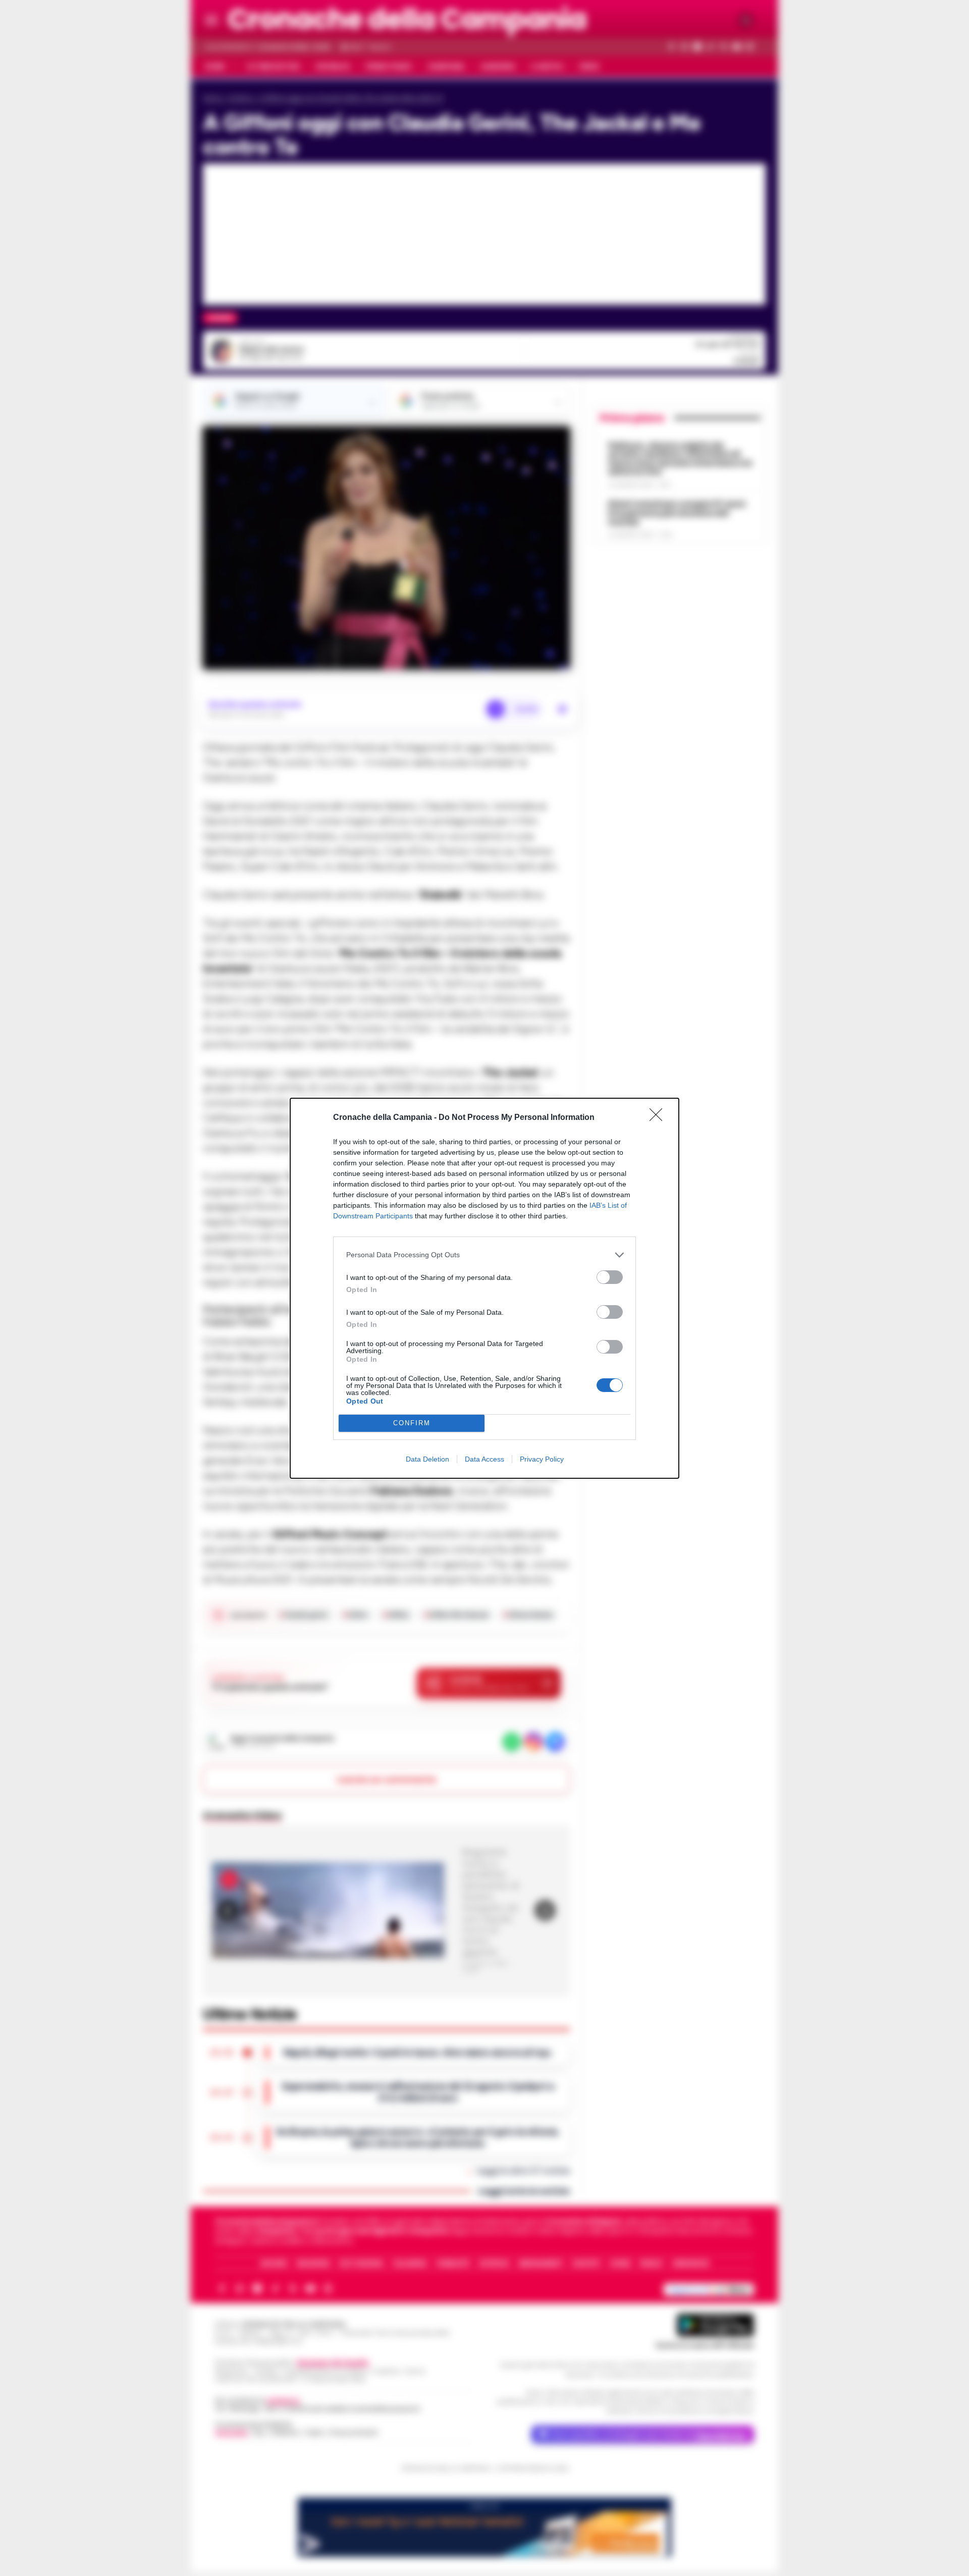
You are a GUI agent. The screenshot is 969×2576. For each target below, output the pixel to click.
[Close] (659, 1118)
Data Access (484, 1459)
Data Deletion (427, 1459)
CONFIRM (412, 1423)
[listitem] (484, 1255)
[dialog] (484, 1288)
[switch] (610, 1277)
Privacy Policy (542, 1459)
